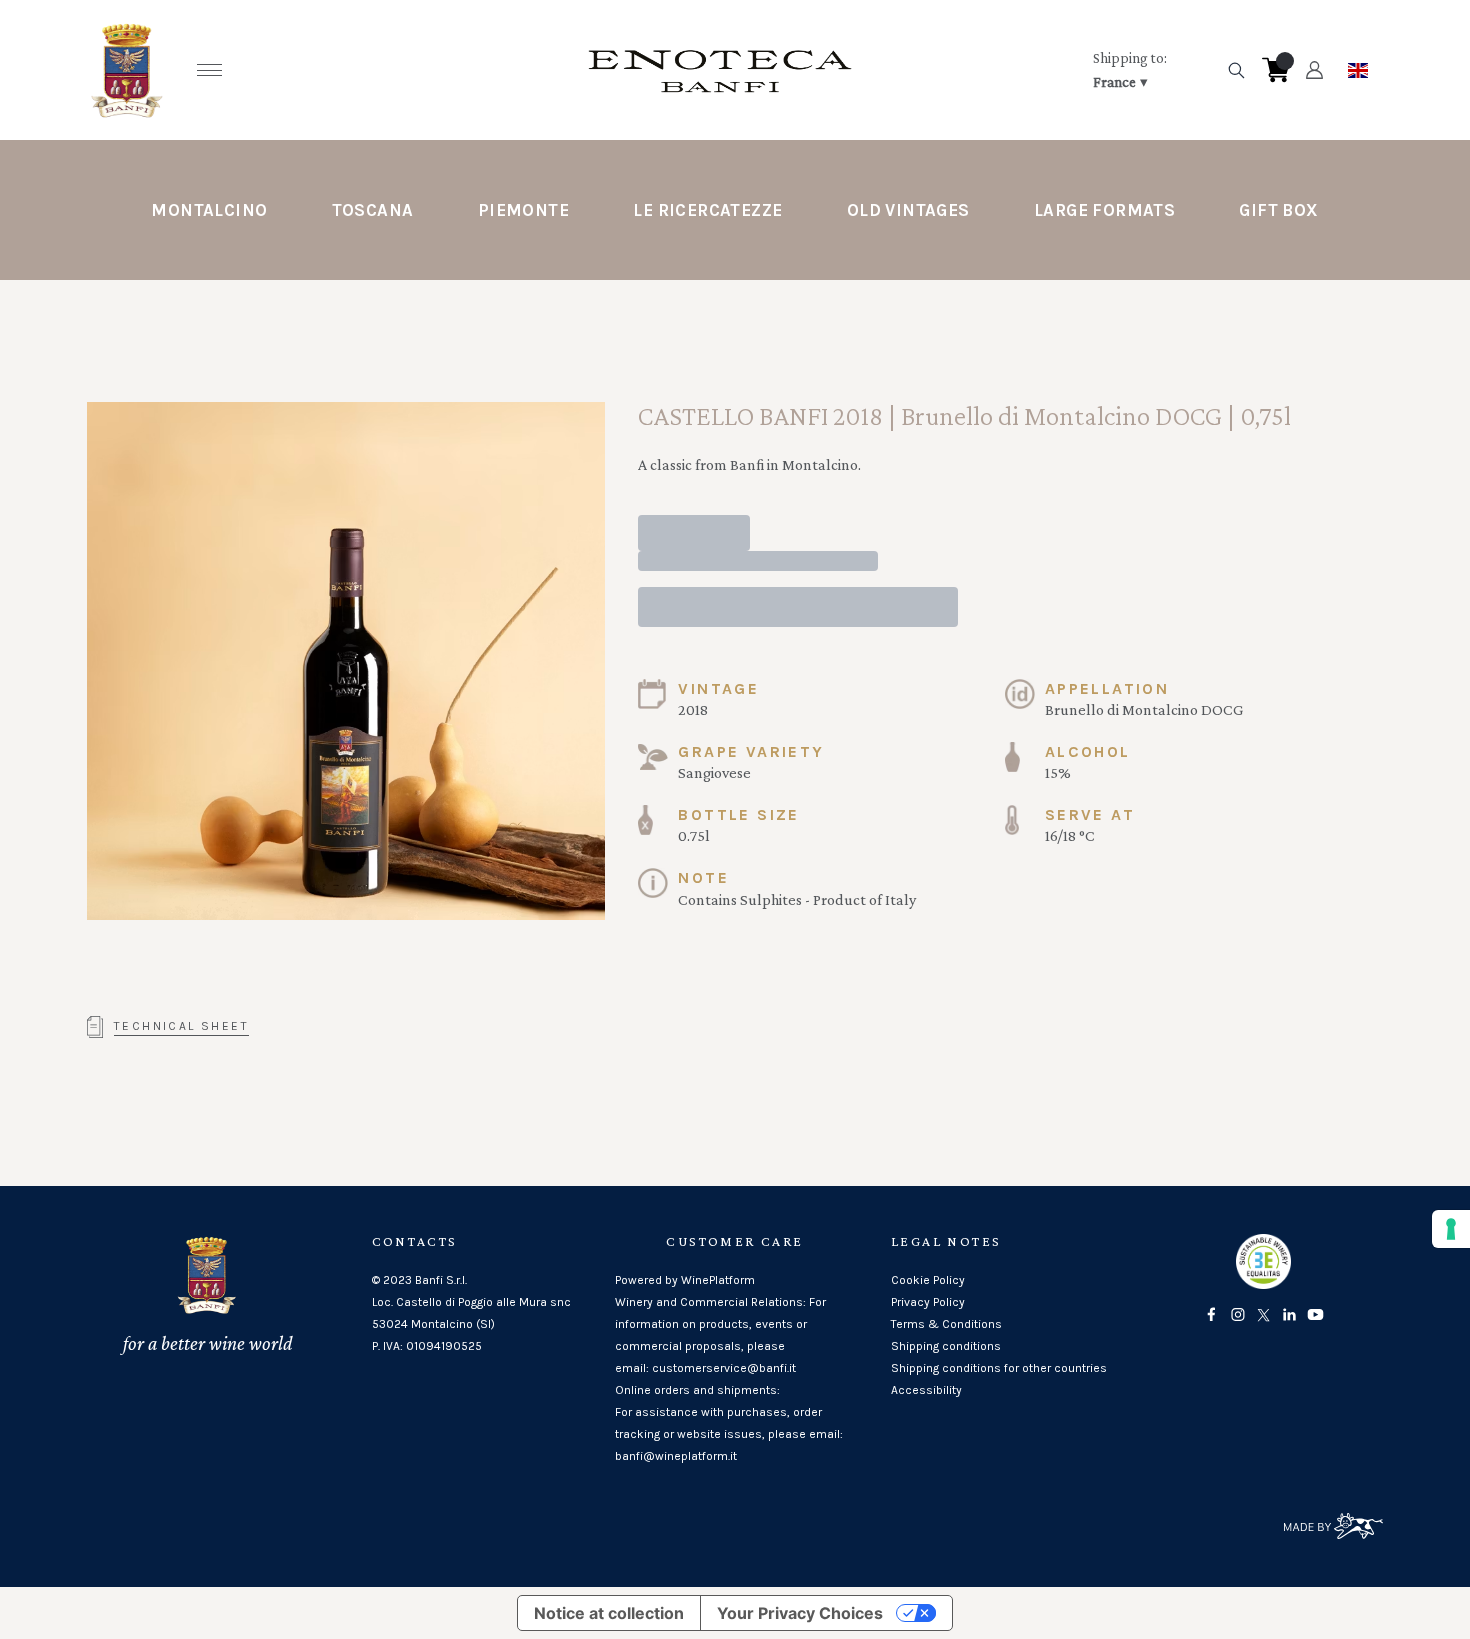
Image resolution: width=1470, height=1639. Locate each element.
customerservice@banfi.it (724, 1368)
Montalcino (209, 210)
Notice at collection (609, 1613)
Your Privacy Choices (800, 1613)
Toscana (373, 210)
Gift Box (1278, 210)
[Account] (1314, 70)
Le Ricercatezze (707, 210)
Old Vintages (908, 210)
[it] (1358, 65)
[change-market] (1153, 70)
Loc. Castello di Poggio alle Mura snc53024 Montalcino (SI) (471, 1313)
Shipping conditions (946, 1346)
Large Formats (1104, 210)
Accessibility (926, 1390)
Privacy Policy (928, 1302)
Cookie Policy (928, 1280)
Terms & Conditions (946, 1324)
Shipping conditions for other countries (999, 1368)
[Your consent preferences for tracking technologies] (1451, 1229)
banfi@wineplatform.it (676, 1456)
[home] (720, 70)
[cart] (1276, 70)
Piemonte (523, 210)
